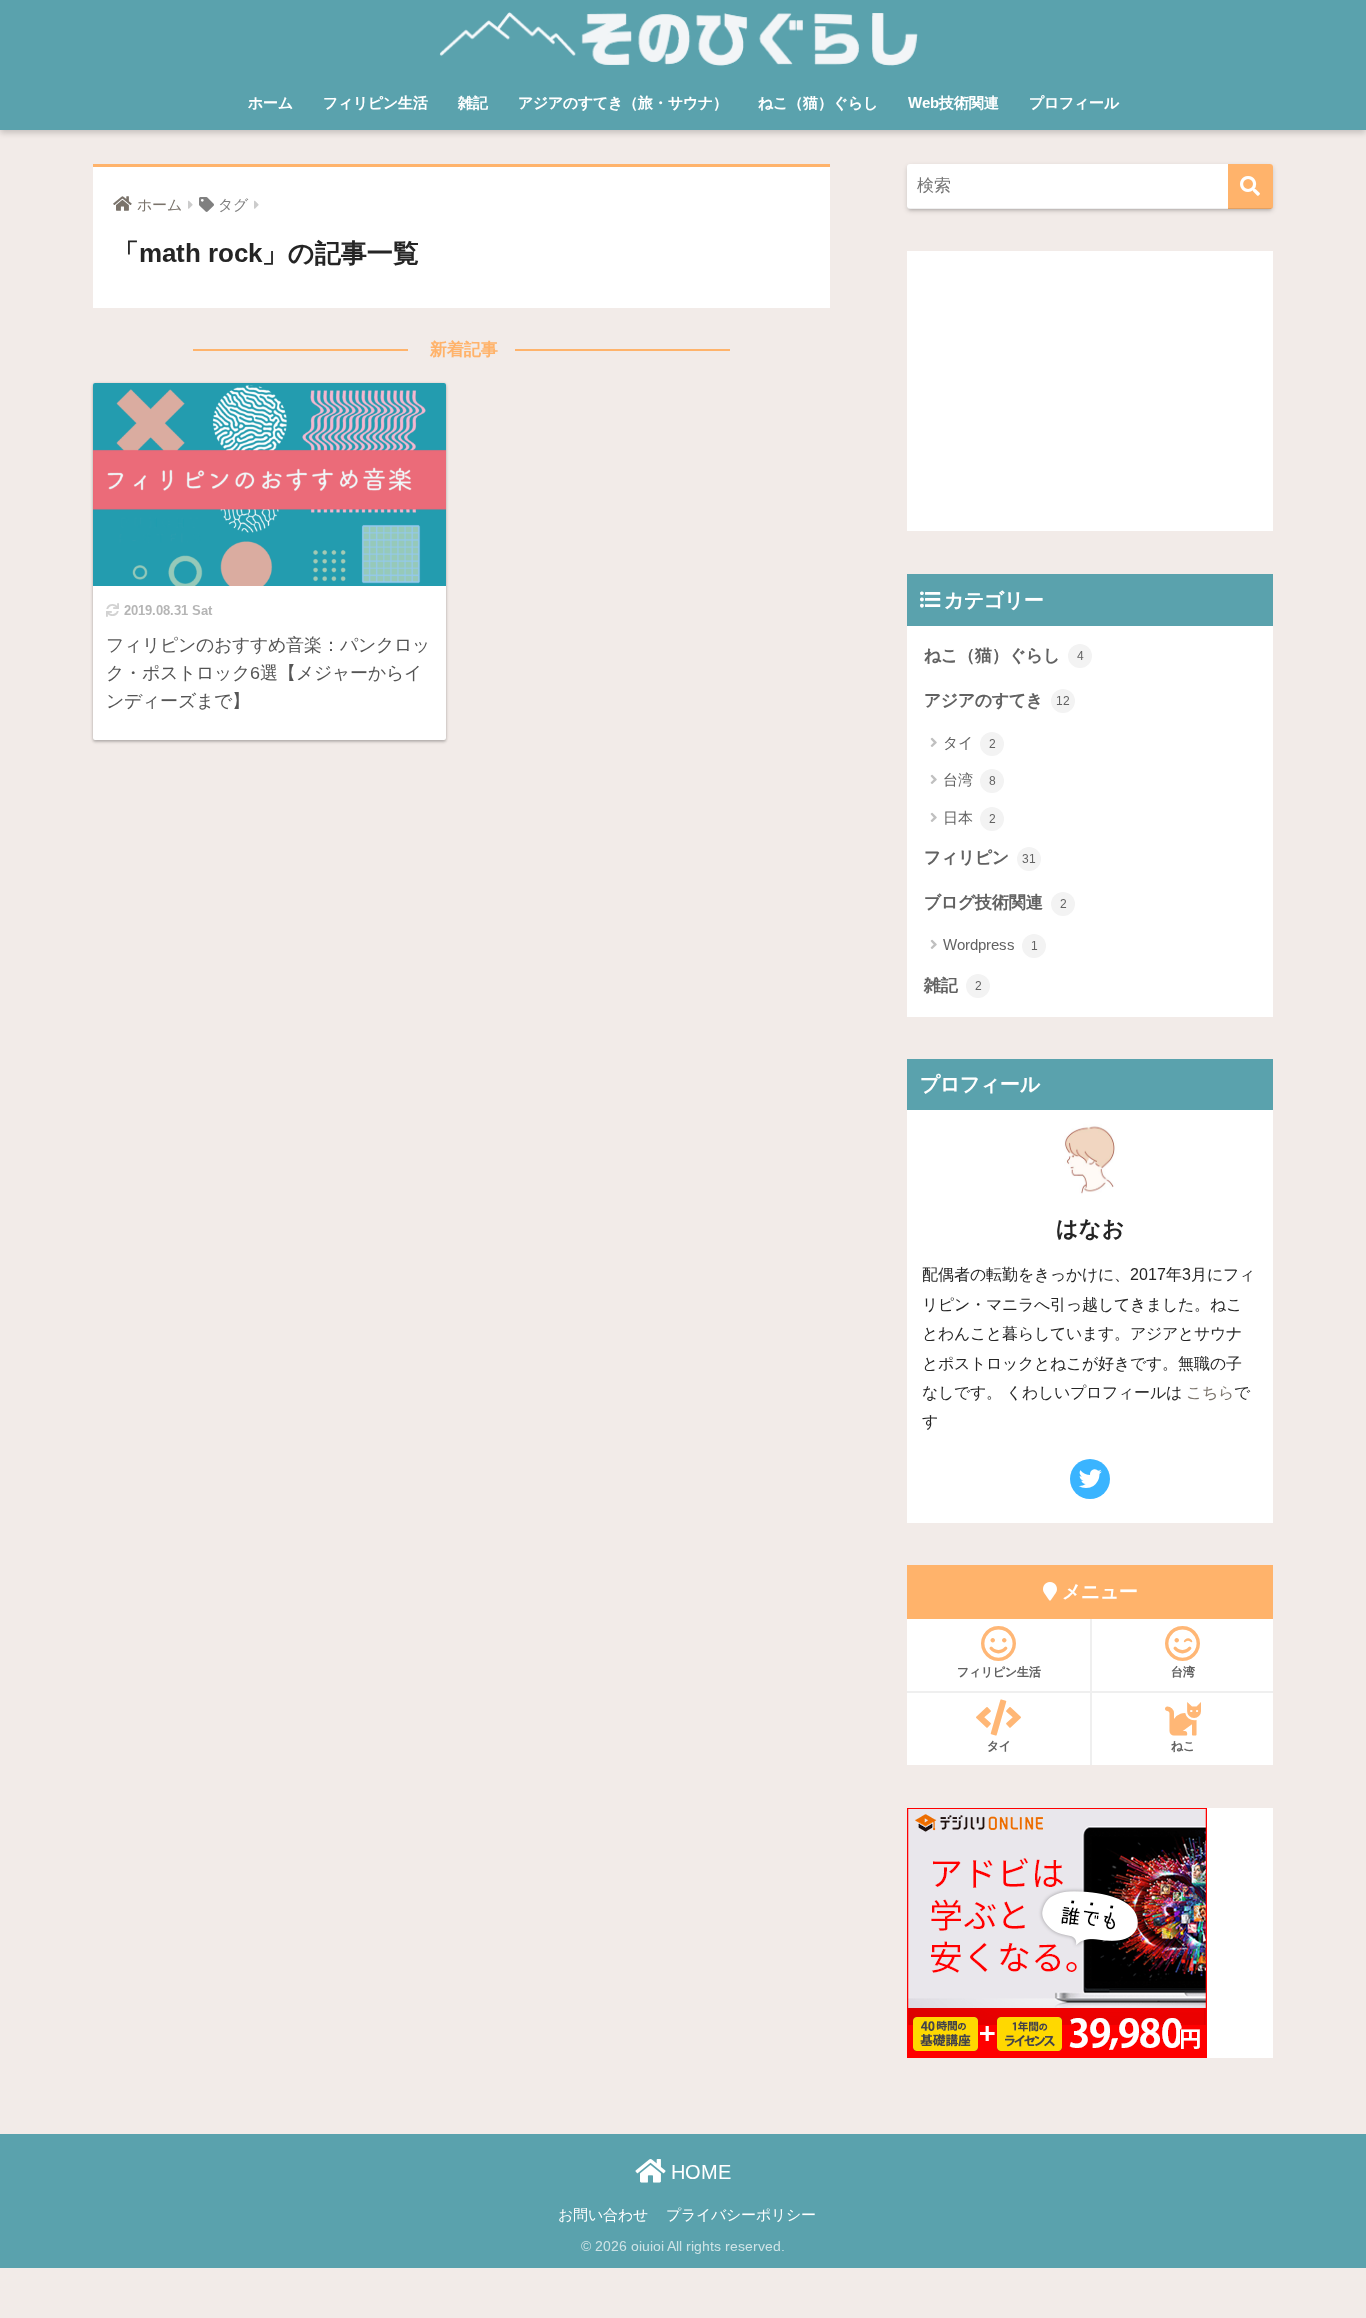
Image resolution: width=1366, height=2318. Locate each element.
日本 (969, 817)
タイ (969, 742)
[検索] (1250, 186)
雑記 (473, 102)
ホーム (270, 102)
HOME (698, 2172)
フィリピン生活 (375, 102)
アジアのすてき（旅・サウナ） (623, 102)
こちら (1210, 1392)
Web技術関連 (953, 102)
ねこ (1183, 1746)
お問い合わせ (603, 2215)
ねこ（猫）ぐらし (818, 102)
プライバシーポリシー (741, 2215)
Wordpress (990, 944)
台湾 (969, 779)
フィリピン (980, 857)
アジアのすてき (997, 700)
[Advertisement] (1090, 391)
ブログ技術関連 (995, 902)
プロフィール (1074, 102)
